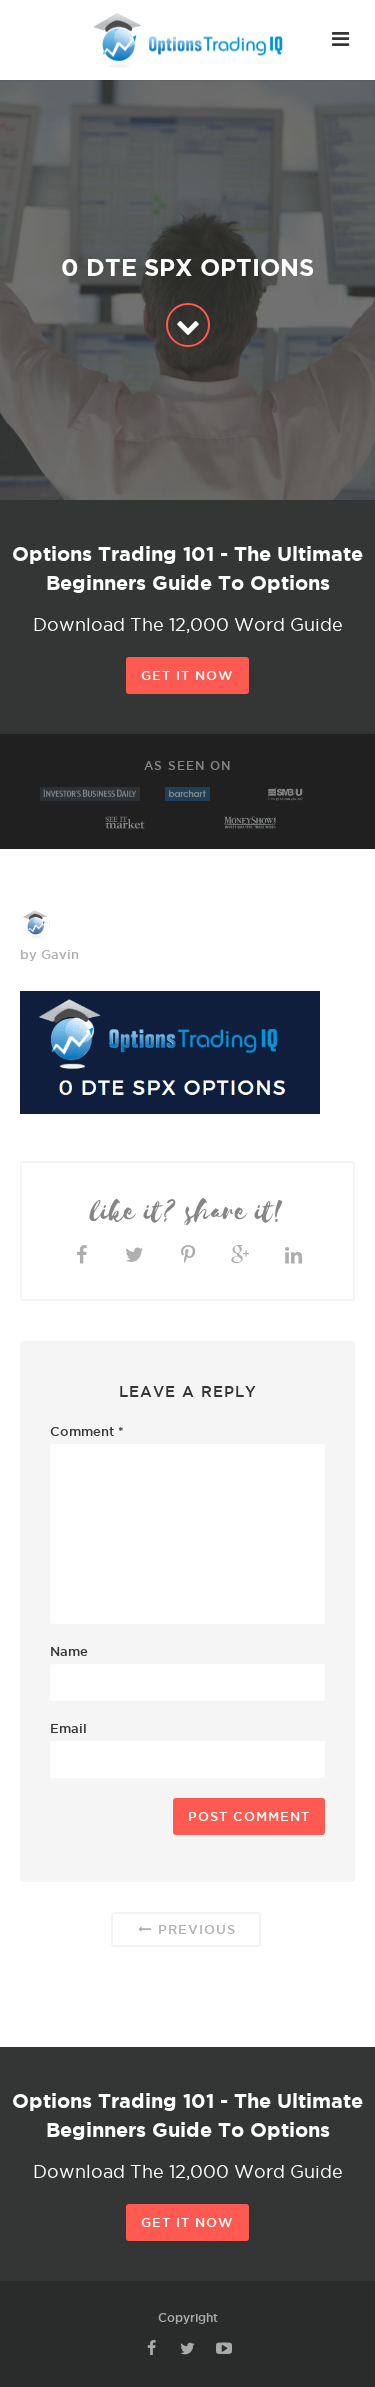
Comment (87, 1431)
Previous (194, 1929)
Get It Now (187, 675)
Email (68, 1728)
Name (69, 1651)
